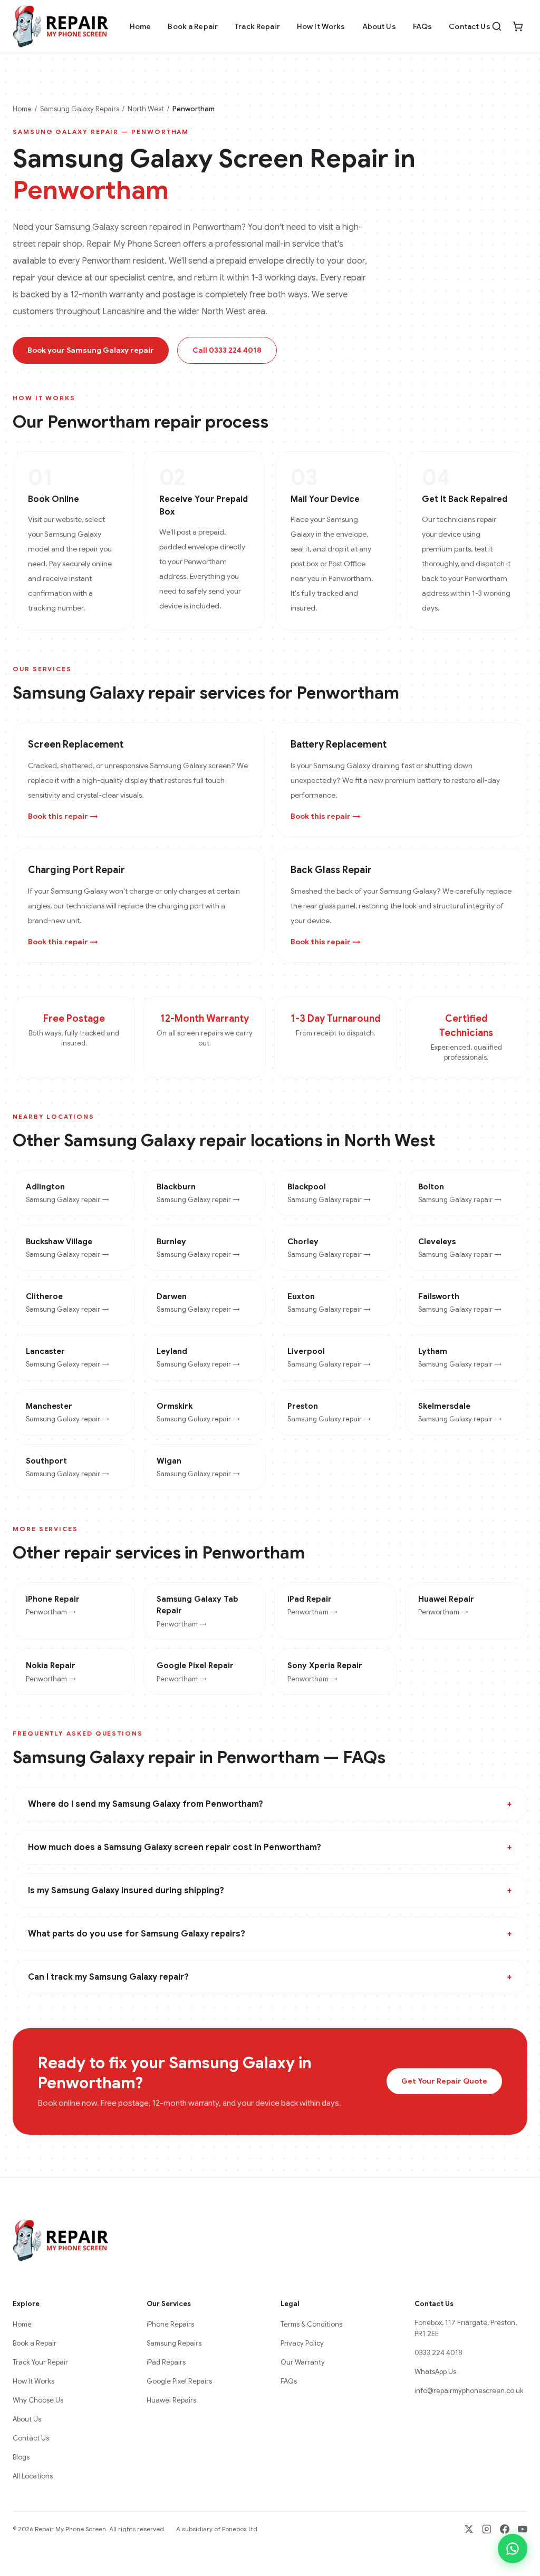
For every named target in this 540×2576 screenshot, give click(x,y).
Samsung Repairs (174, 2343)
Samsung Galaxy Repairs (80, 109)
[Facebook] (505, 2529)
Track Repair (257, 26)
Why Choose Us (38, 2400)
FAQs (423, 26)
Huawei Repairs (171, 2400)
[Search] (497, 26)
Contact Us (469, 26)
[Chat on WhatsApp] (513, 2549)
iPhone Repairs (170, 2324)
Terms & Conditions (311, 2324)
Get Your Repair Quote (444, 2081)
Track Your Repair (40, 2362)
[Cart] (518, 26)
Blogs (21, 2457)
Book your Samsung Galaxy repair (91, 350)
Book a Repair (193, 26)
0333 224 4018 (438, 2353)
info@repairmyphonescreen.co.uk (469, 2391)
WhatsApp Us (435, 2372)
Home (141, 26)
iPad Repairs (166, 2362)
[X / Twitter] (469, 2529)
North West (146, 109)
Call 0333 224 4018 (227, 350)
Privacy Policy (302, 2343)
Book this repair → (63, 816)
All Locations (33, 2476)
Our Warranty (303, 2362)
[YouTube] (523, 2529)
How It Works (321, 26)
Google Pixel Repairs (179, 2381)
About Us (379, 26)
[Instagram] (487, 2529)
